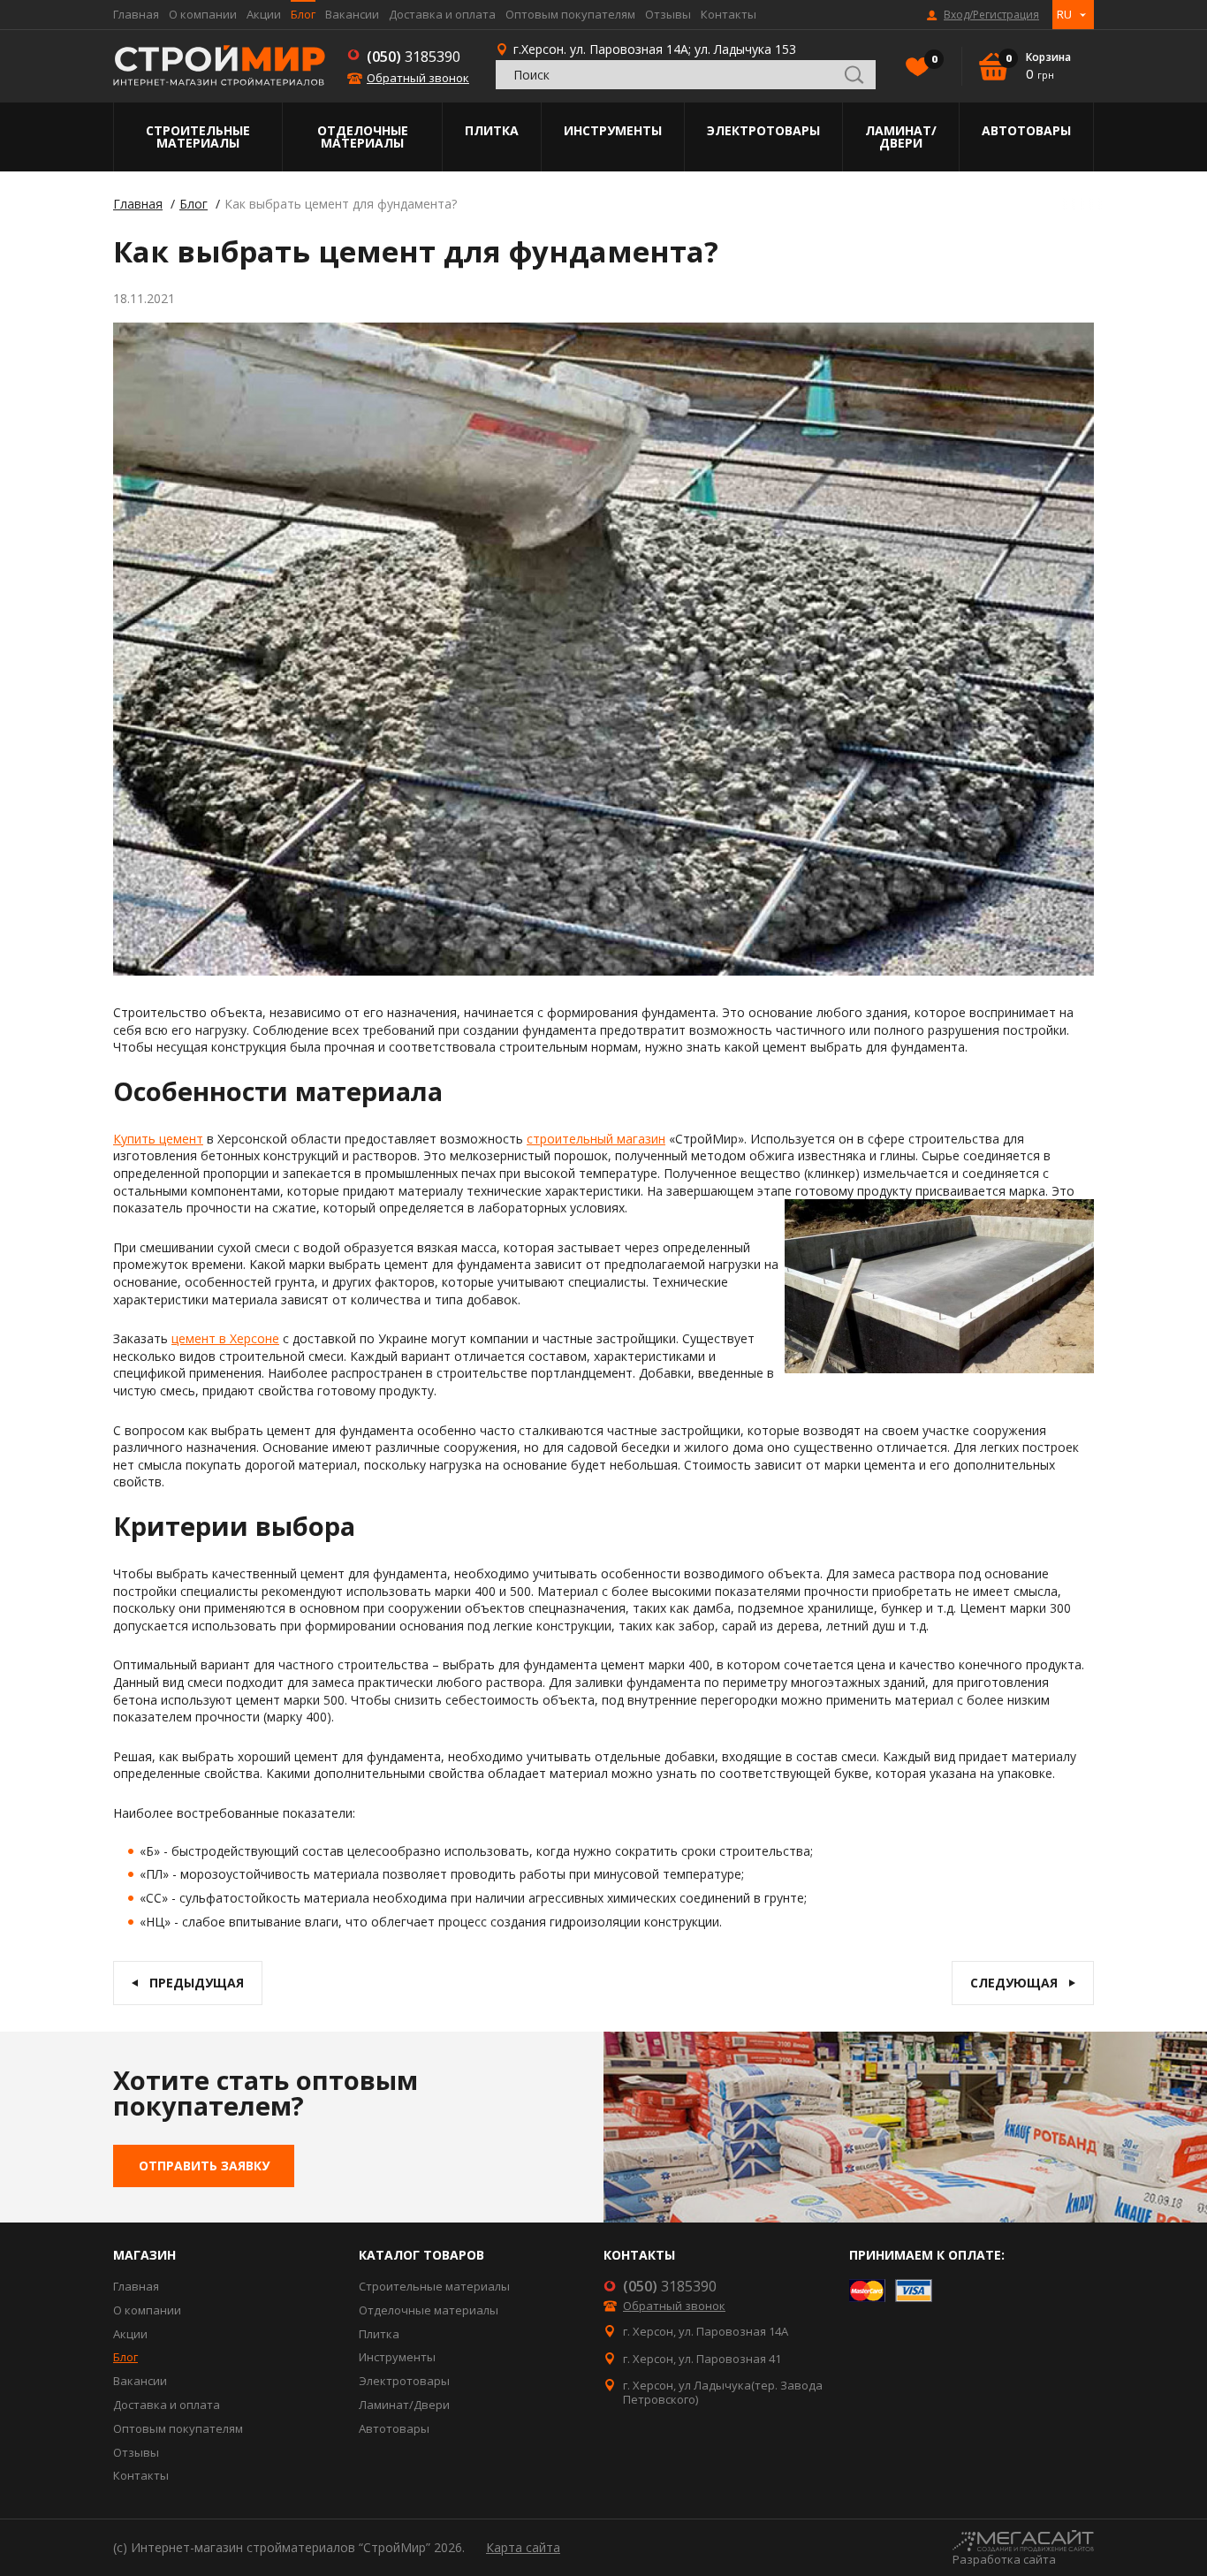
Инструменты (613, 130)
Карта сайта (523, 2547)
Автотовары (1026, 130)
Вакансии (352, 14)
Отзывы (668, 14)
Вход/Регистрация (991, 15)
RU (1064, 14)
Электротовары (763, 130)
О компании (203, 14)
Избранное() (933, 59)
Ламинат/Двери (901, 137)
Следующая (1014, 1983)
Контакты (729, 14)
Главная (136, 14)
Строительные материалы (198, 137)
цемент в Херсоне (225, 1338)
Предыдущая (197, 1983)
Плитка (492, 130)
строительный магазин (596, 1139)
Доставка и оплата (442, 14)
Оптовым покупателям (570, 14)
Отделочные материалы (363, 137)
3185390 (414, 57)
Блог (303, 14)
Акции (264, 14)
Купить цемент (158, 1139)
